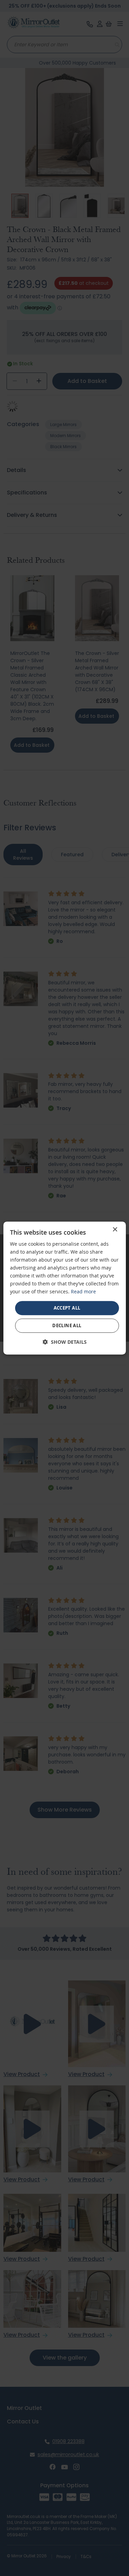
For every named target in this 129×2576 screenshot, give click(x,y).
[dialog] (64, 1288)
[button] (65, 1342)
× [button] (115, 1230)
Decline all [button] (67, 1325)
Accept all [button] (67, 1308)
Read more (83, 1292)
